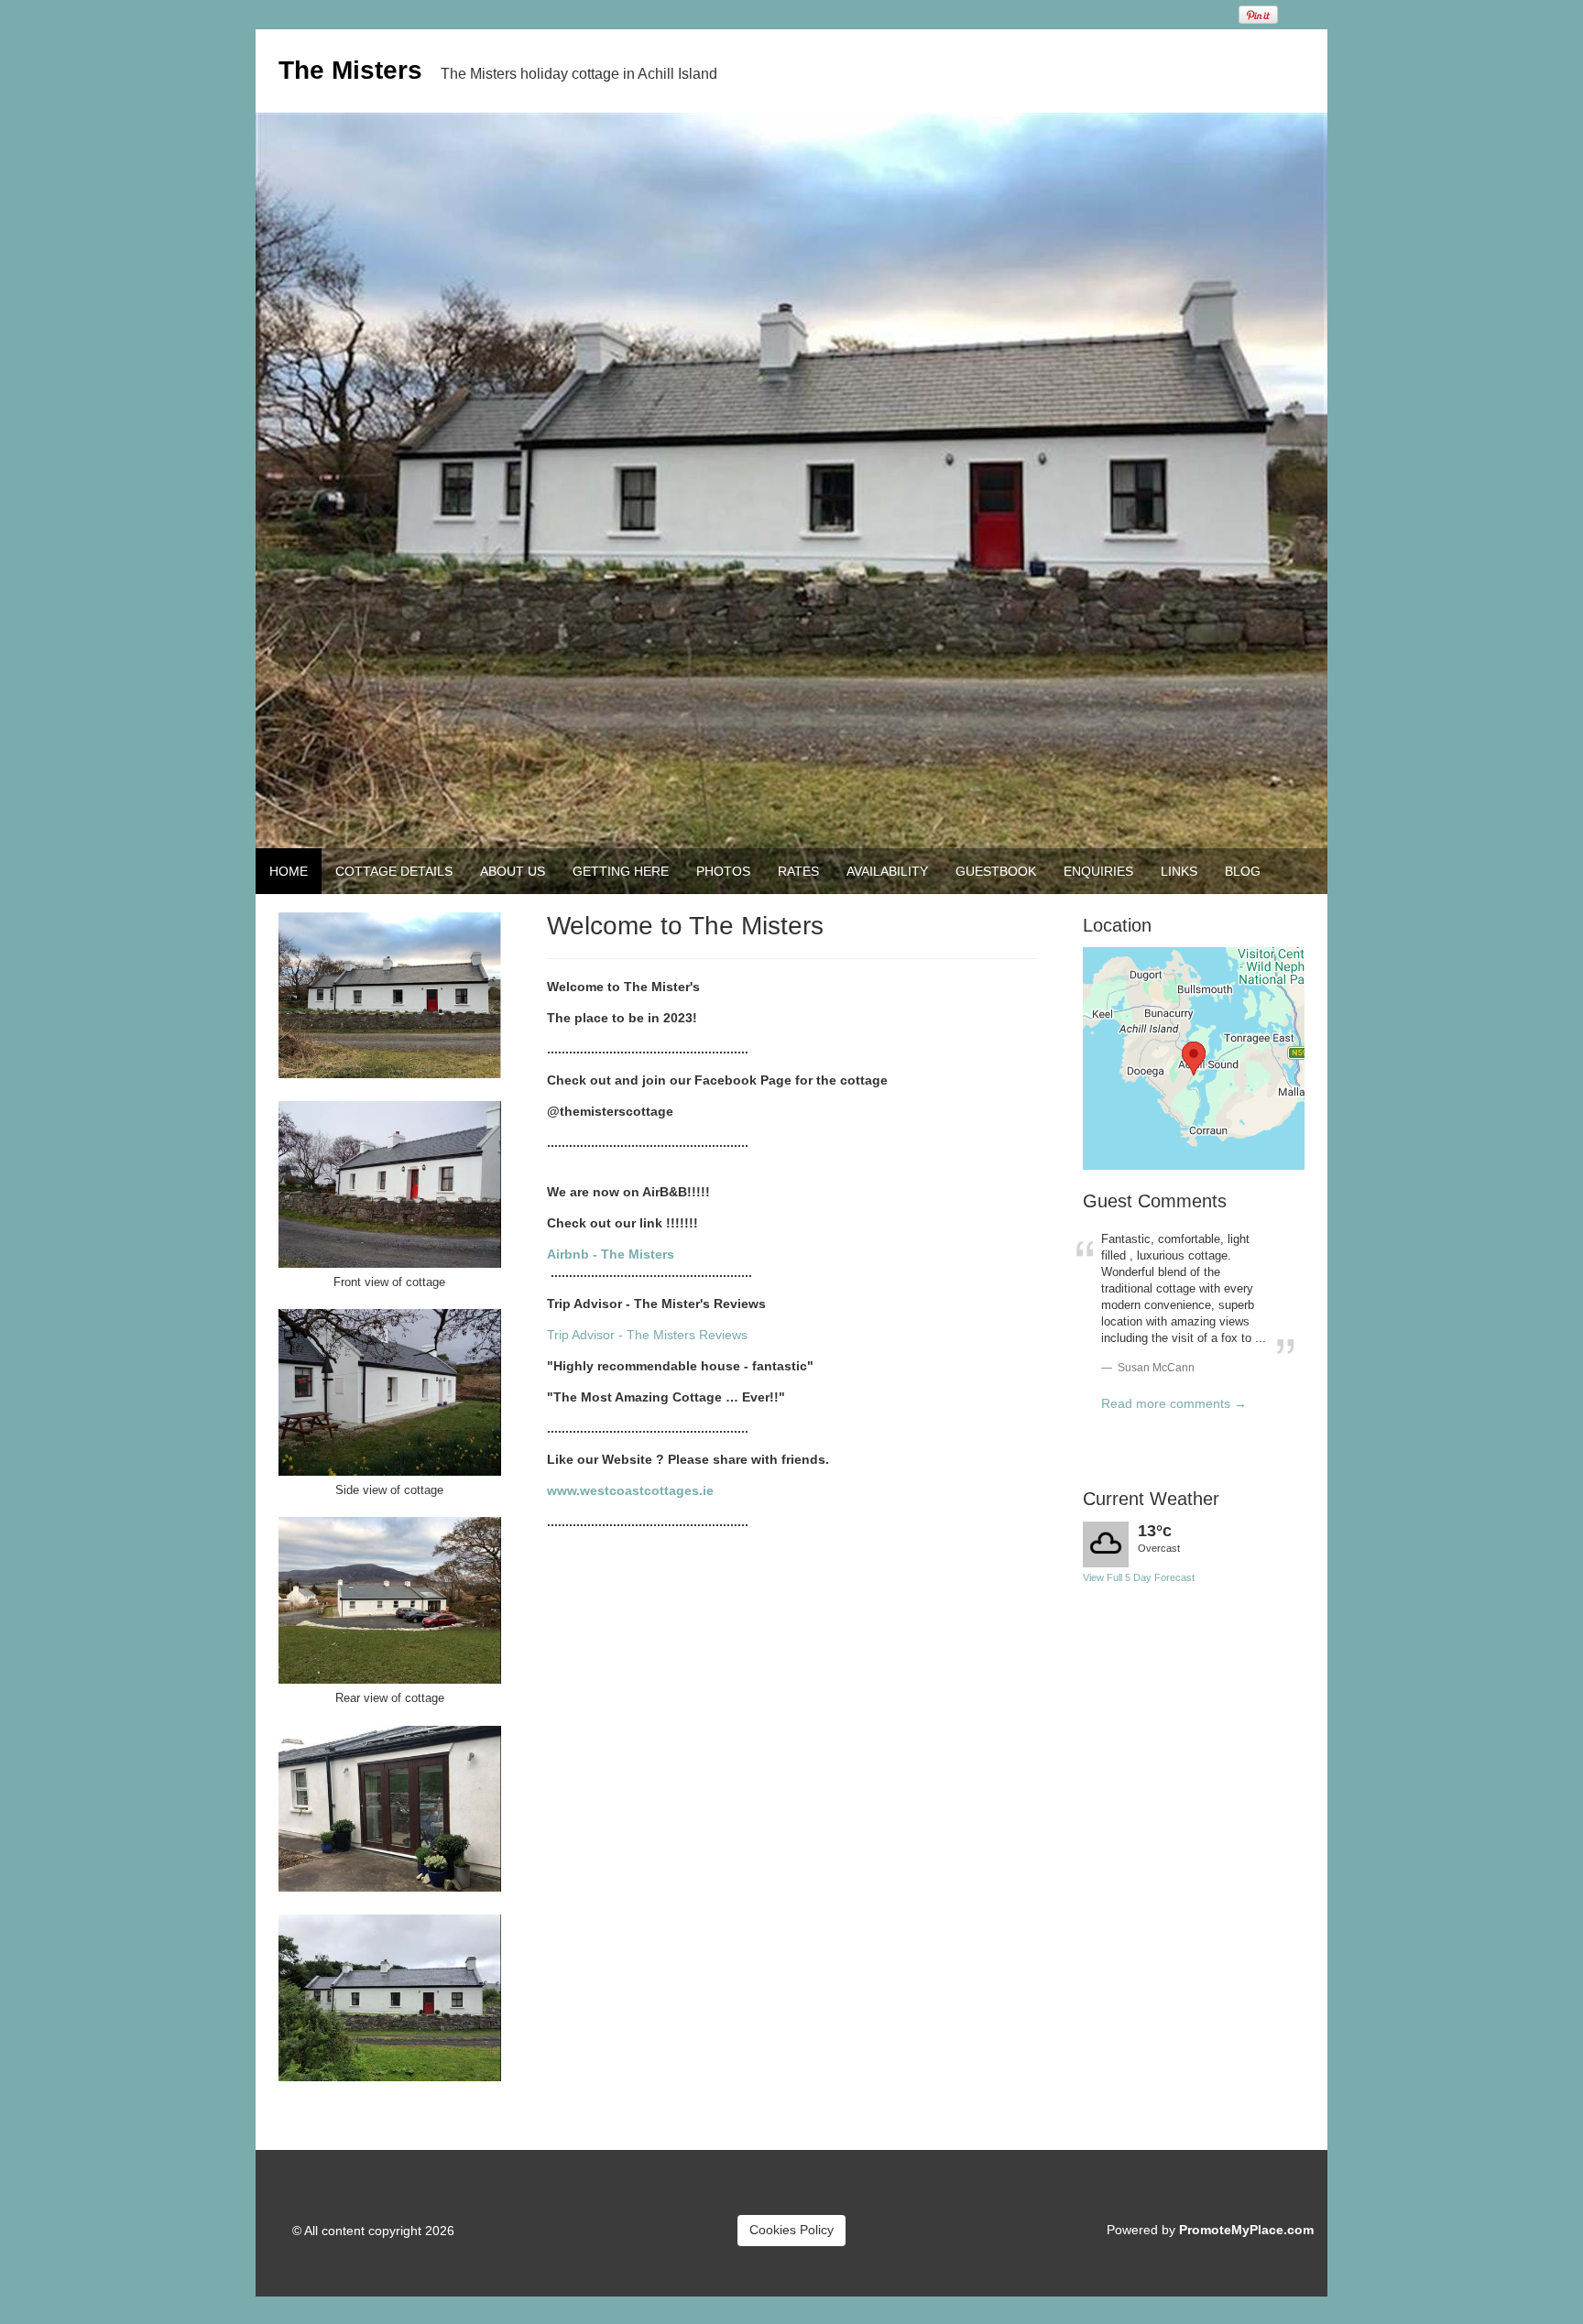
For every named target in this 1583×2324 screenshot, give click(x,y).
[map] (1194, 1058)
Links (1179, 871)
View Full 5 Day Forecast (1139, 1577)
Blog (1243, 871)
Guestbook (996, 871)
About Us (513, 871)
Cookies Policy (791, 2230)
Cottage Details (394, 871)
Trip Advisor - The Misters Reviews (647, 1335)
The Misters (350, 70)
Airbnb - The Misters (611, 1254)
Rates (798, 871)
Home (289, 871)
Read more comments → (1174, 1403)
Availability (887, 871)
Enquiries (1098, 871)
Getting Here (621, 871)
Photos (723, 871)
